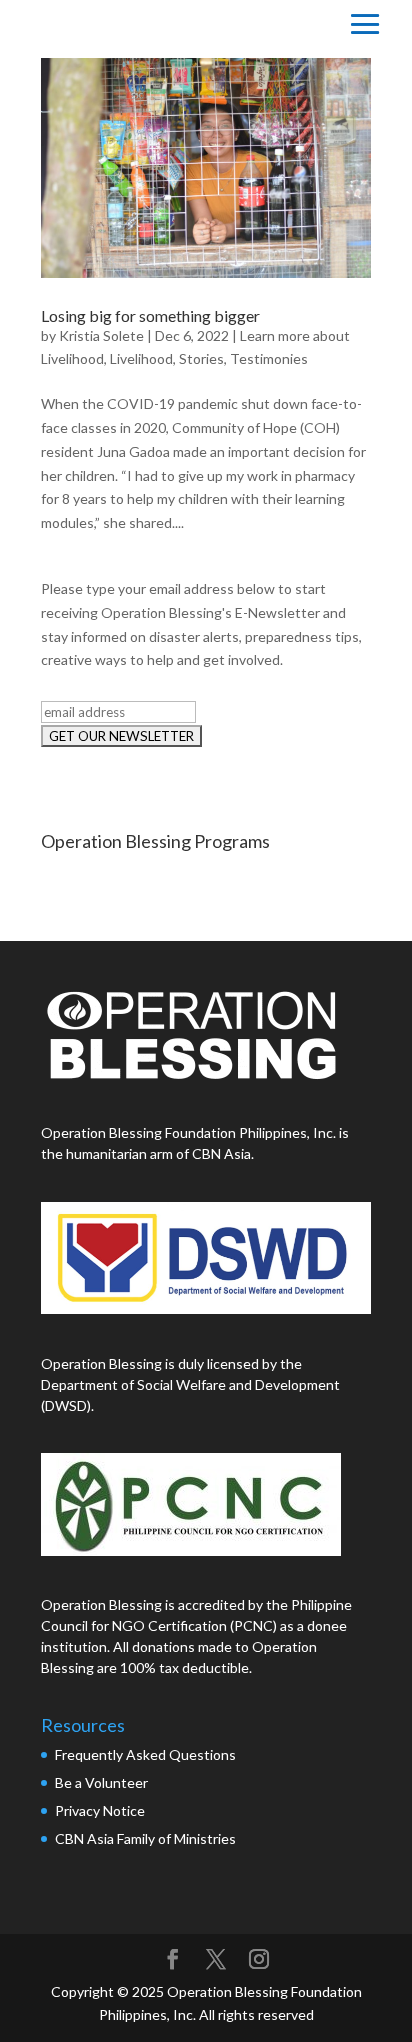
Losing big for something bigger (150, 315)
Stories (201, 358)
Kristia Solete (101, 335)
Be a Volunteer (101, 1782)
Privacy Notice (100, 1810)
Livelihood (141, 358)
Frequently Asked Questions (147, 1754)
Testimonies (269, 358)
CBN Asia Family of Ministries (145, 1838)
